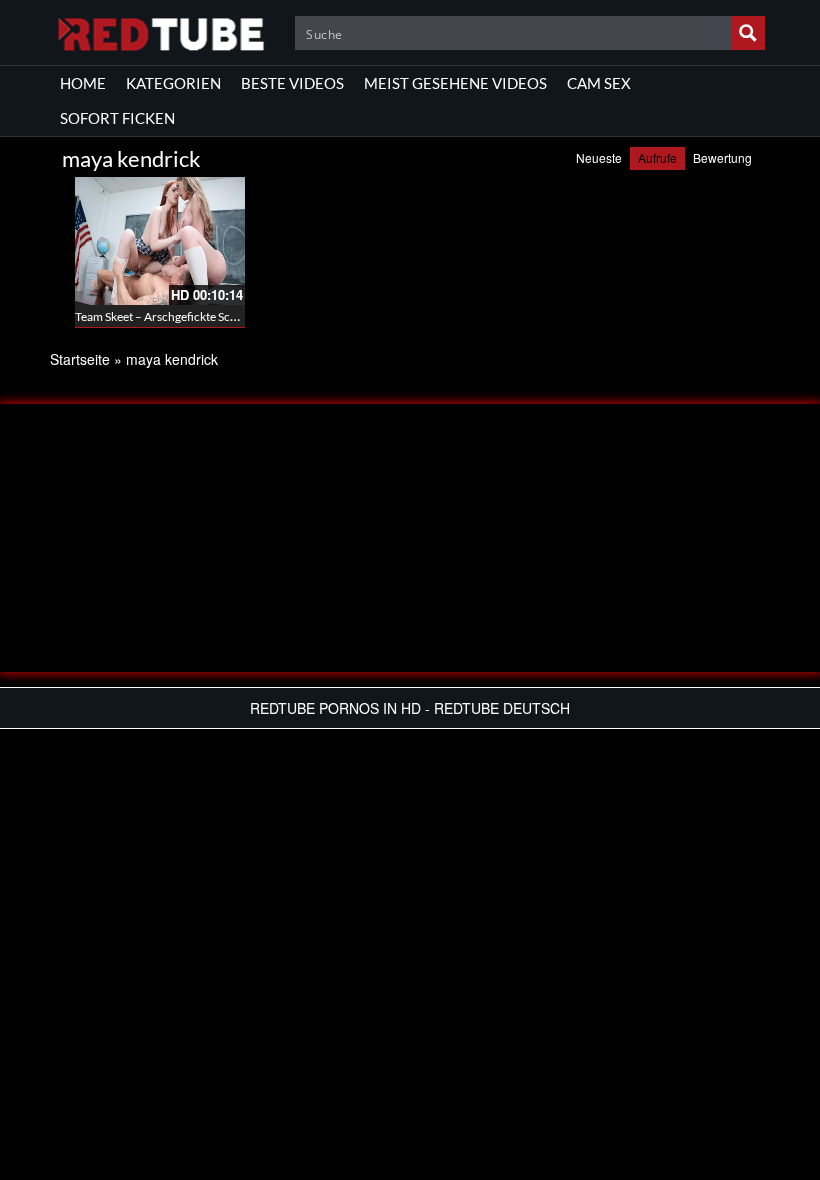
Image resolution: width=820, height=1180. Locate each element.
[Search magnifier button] (748, 33)
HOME (83, 83)
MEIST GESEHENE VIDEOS (455, 83)
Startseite (80, 359)
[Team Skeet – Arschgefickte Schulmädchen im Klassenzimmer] (160, 241)
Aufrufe (657, 157)
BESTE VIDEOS (292, 83)
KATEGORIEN (173, 83)
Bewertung (722, 157)
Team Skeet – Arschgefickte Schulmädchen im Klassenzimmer (234, 316)
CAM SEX (599, 83)
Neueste (599, 157)
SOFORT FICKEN (117, 118)
